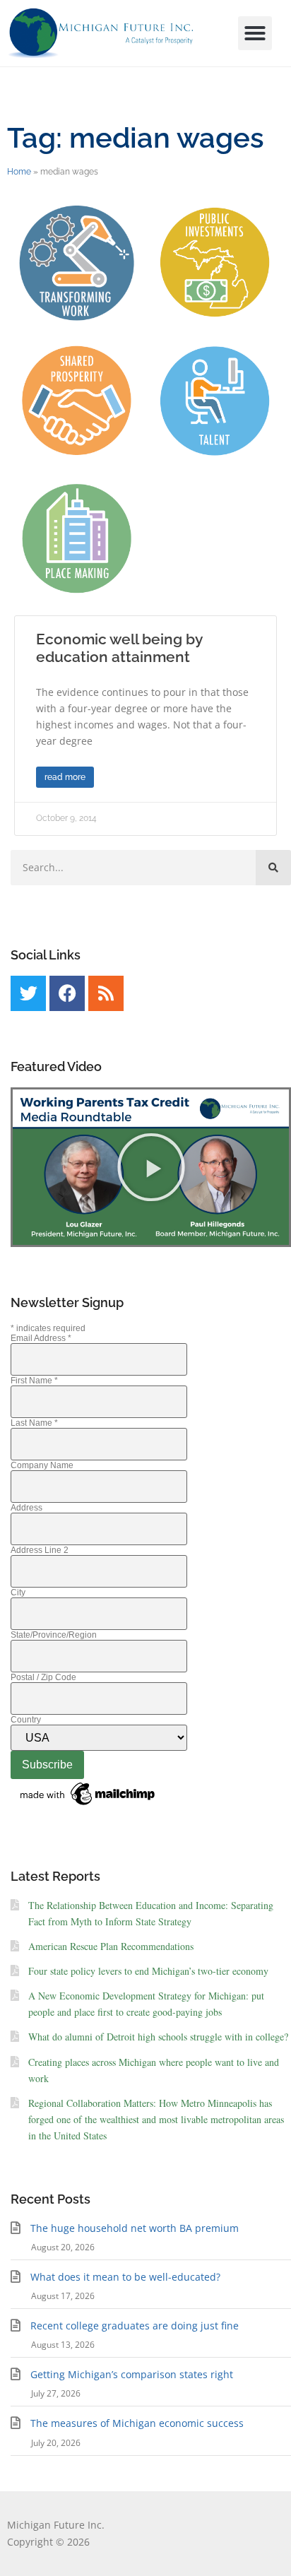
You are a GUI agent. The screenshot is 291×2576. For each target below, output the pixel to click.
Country (26, 1720)
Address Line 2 (40, 1550)
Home (19, 172)
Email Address (41, 1338)
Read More (65, 777)
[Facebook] (67, 993)
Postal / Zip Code (43, 1677)
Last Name (34, 1423)
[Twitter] (28, 993)
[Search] (273, 868)
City (18, 1593)
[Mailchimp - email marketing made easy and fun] (88, 1806)
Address (26, 1508)
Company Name (42, 1465)
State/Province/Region (54, 1635)
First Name (34, 1381)
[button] (255, 33)
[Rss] (106, 993)
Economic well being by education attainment (119, 648)
